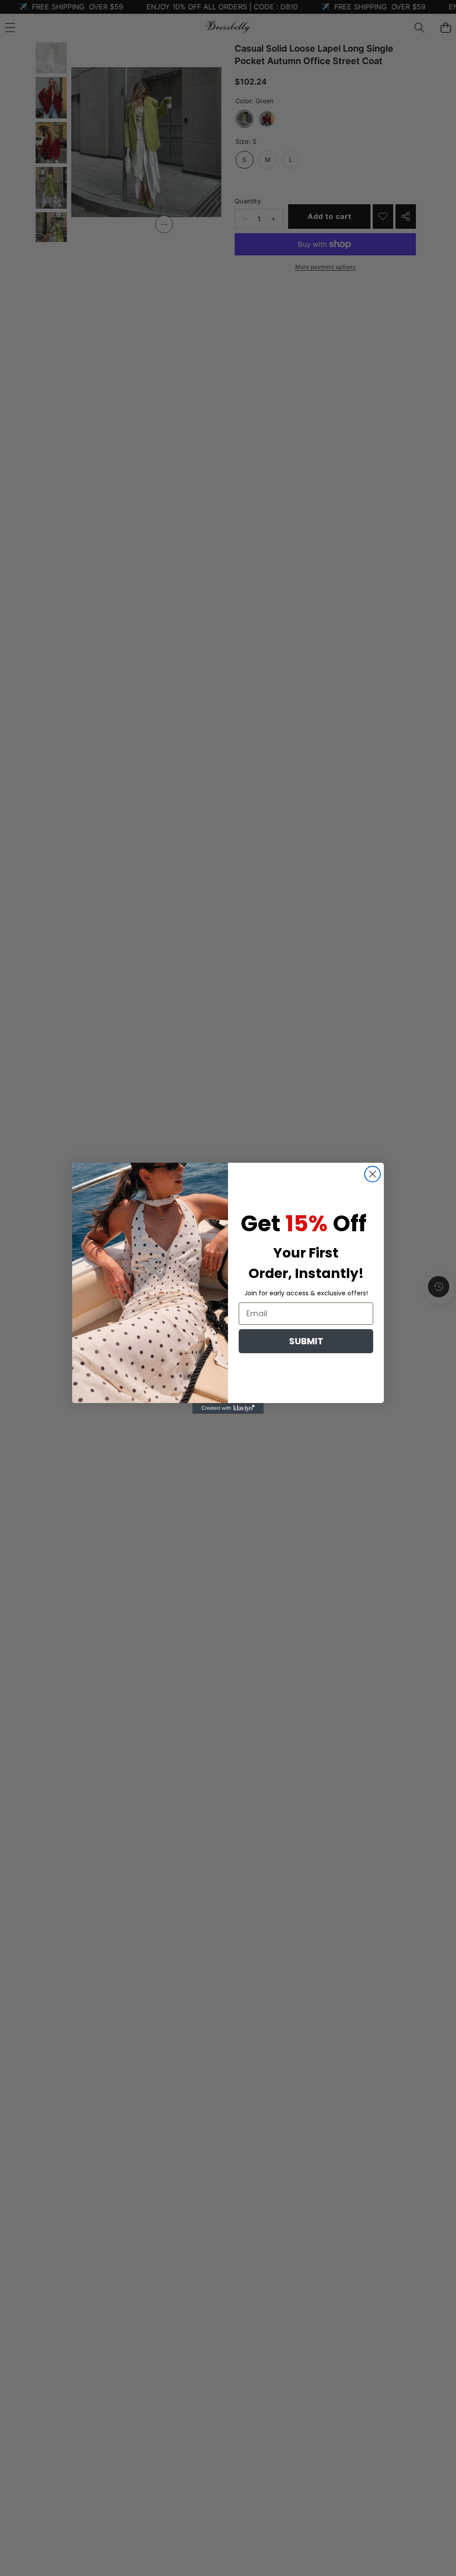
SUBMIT (306, 1341)
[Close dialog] (373, 1174)
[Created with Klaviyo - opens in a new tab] (228, 1408)
